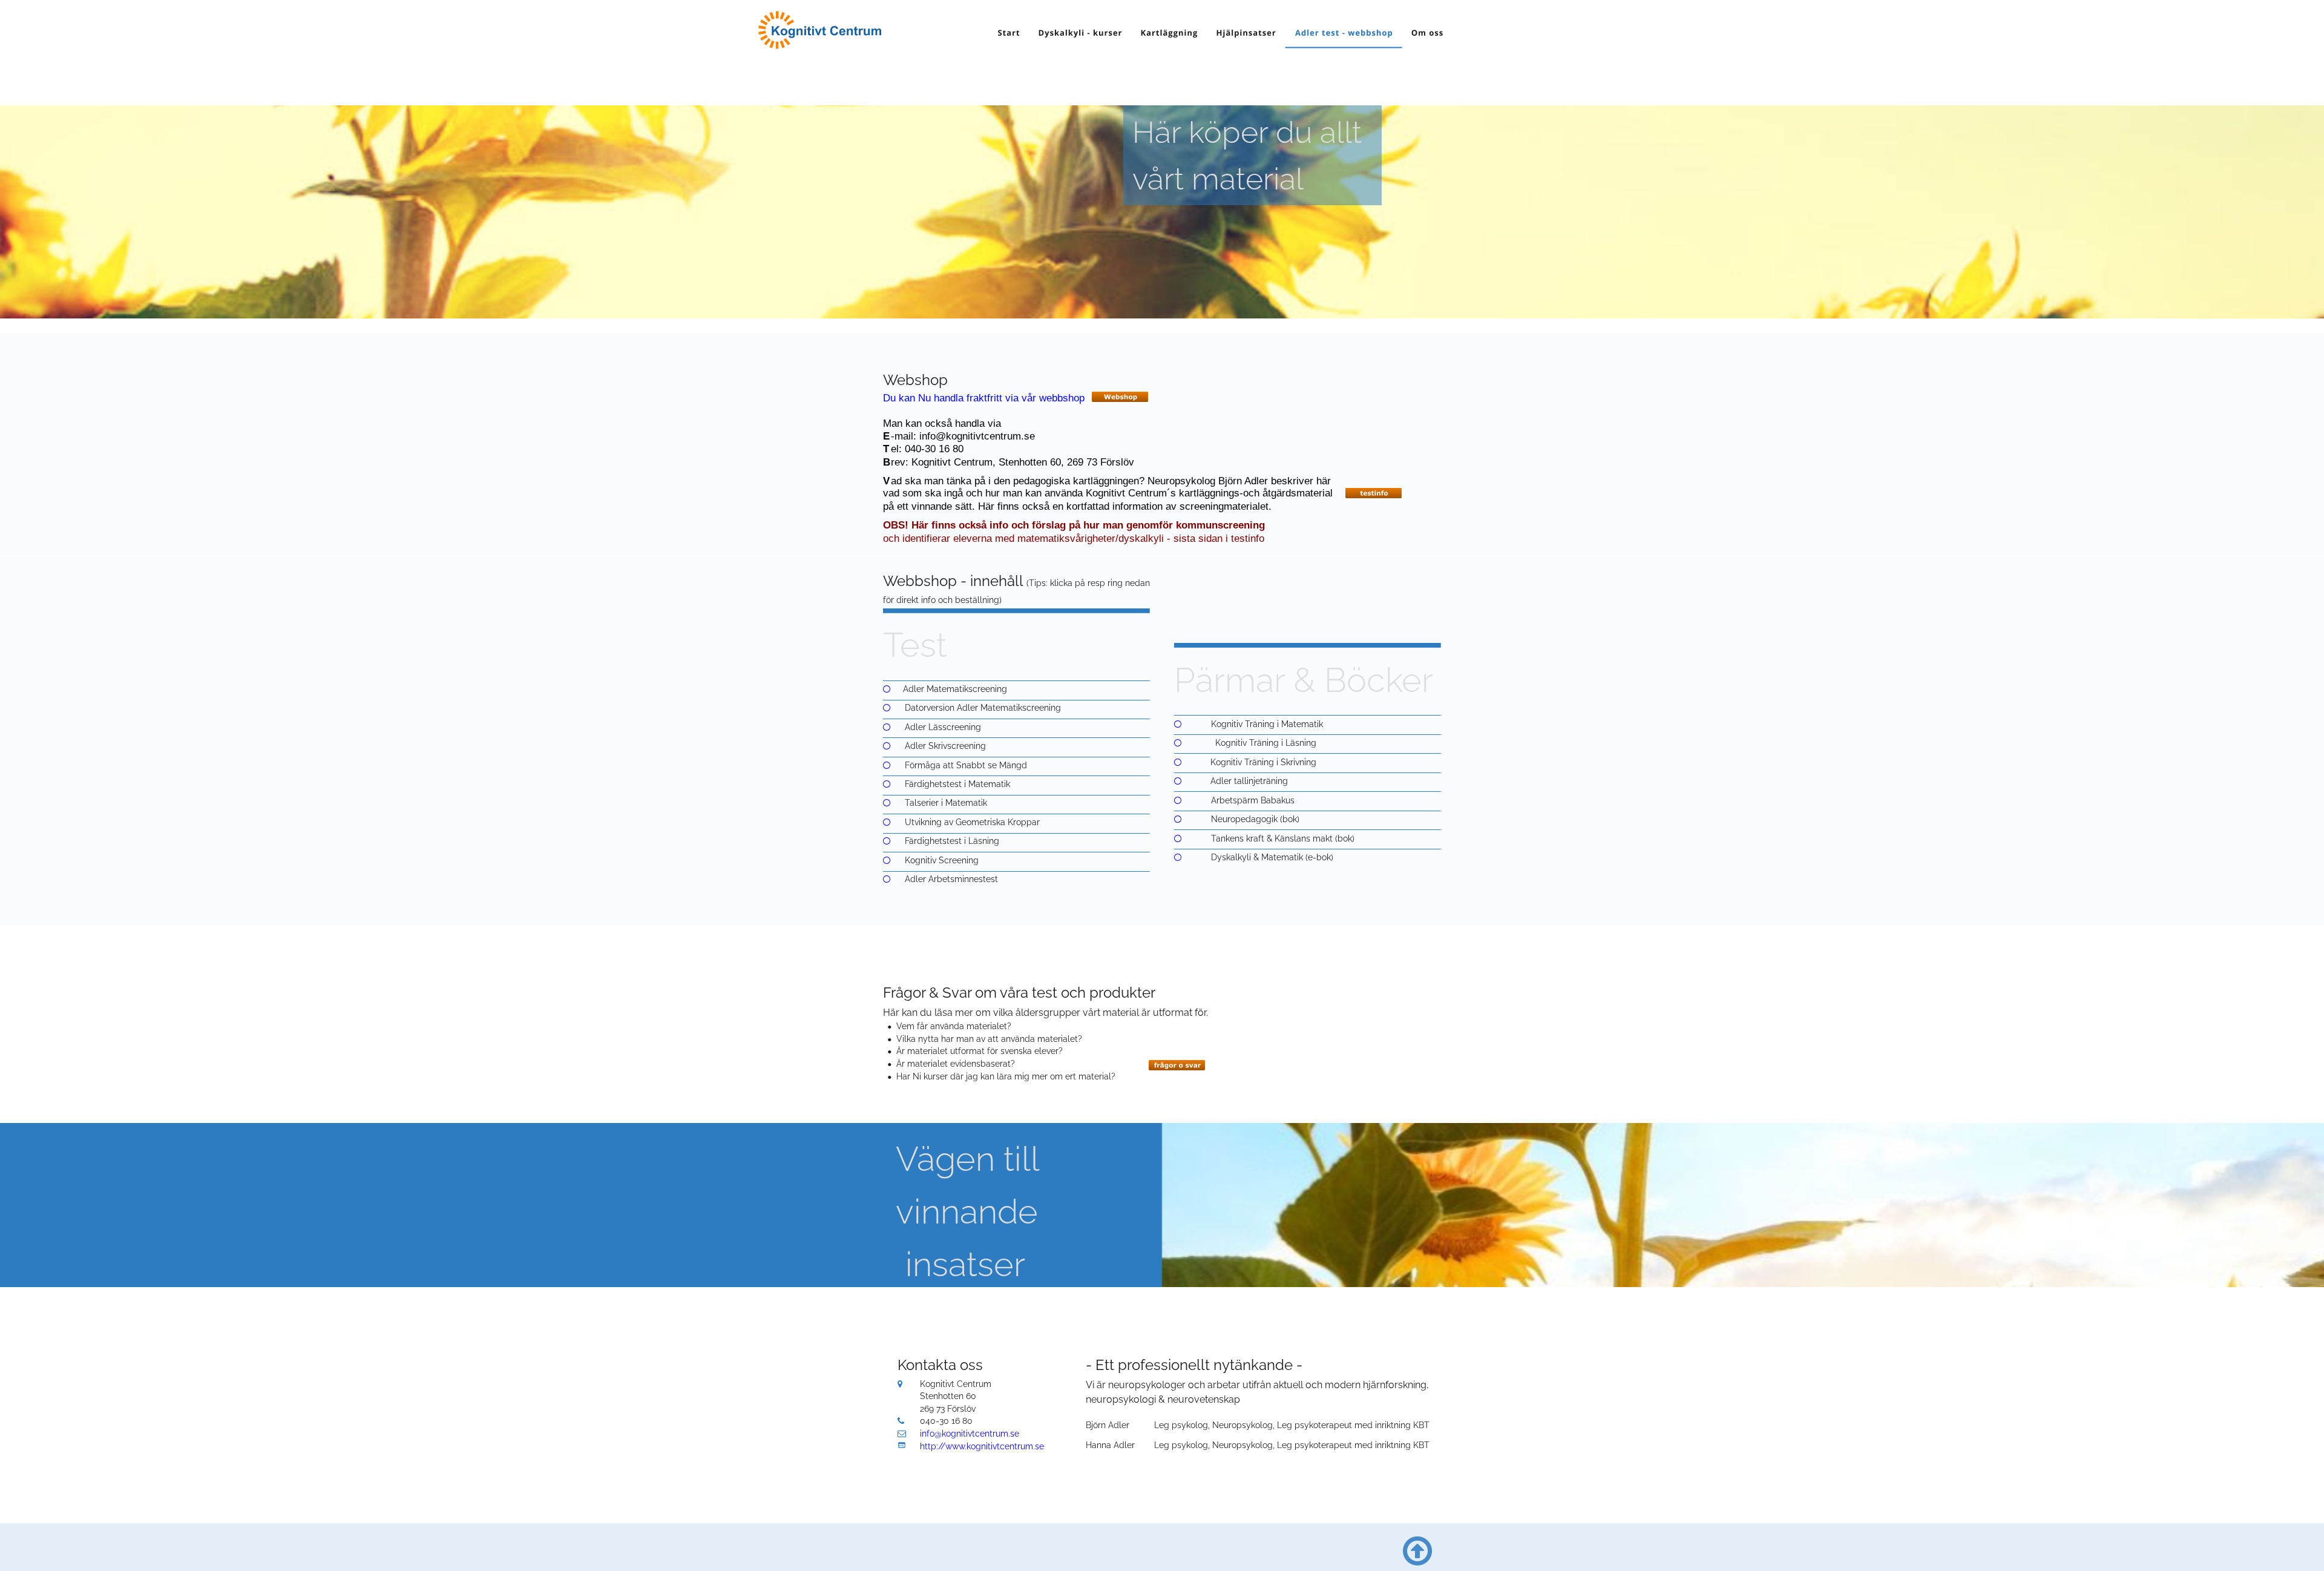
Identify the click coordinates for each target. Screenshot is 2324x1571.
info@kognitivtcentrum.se (970, 1434)
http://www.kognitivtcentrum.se (982, 1446)
